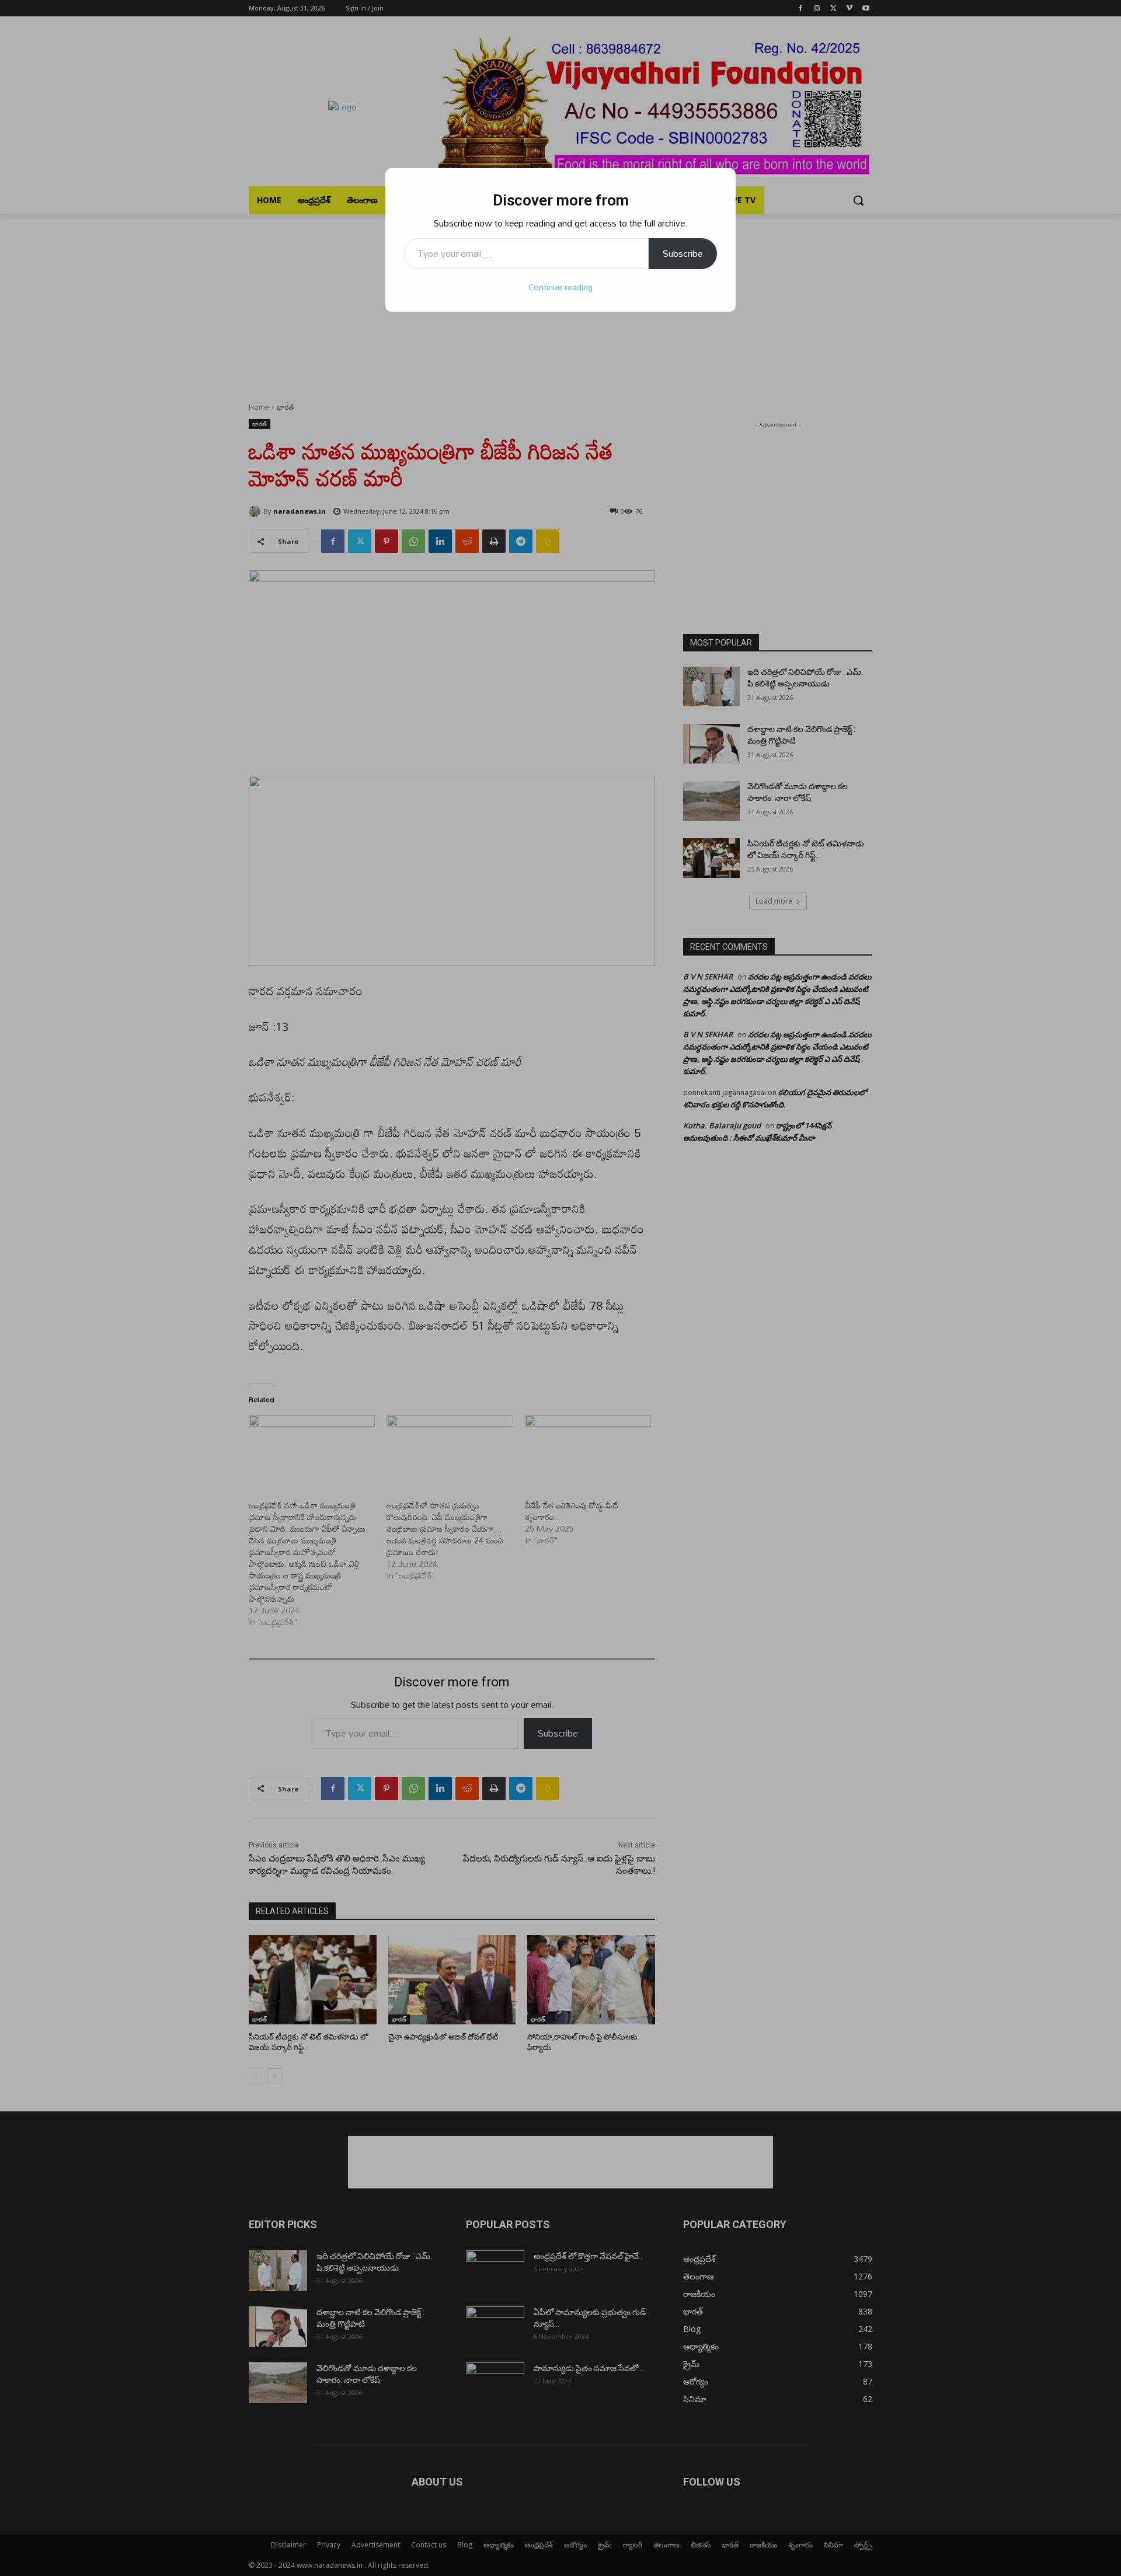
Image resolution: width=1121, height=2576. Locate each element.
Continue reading (560, 287)
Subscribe (683, 253)
